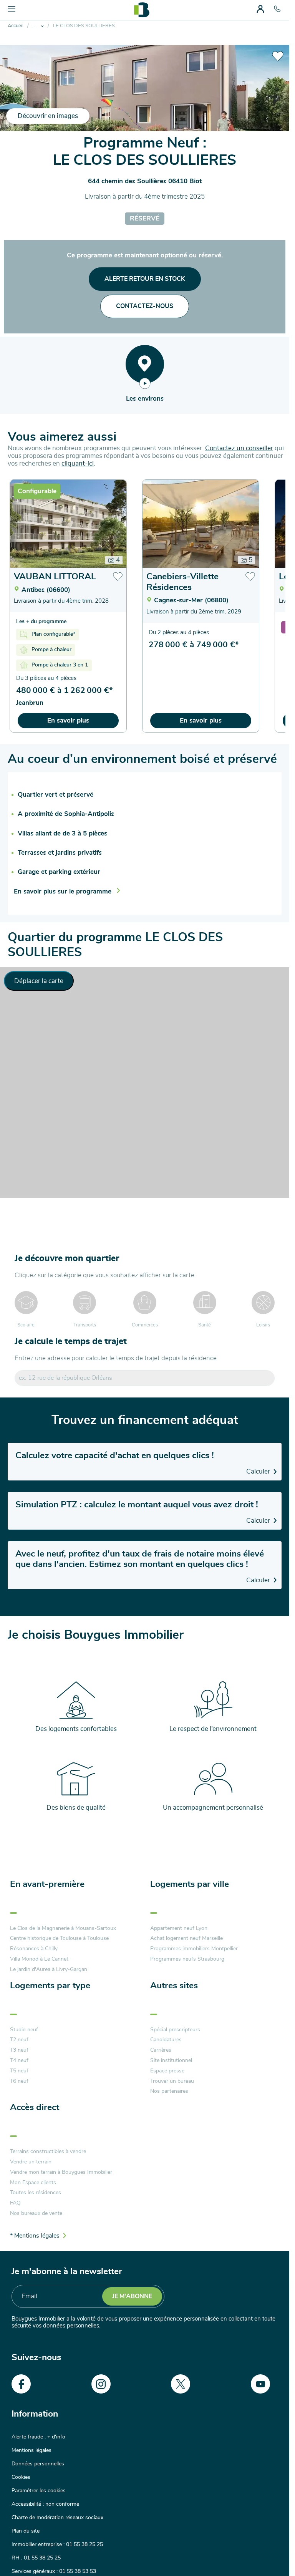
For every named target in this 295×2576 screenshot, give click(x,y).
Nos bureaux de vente (36, 2213)
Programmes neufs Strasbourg (187, 1959)
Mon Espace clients (33, 2183)
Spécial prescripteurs (175, 2030)
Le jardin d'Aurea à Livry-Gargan (49, 1969)
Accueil (16, 26)
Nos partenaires (169, 2091)
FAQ (15, 2203)
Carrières (161, 2050)
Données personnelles (38, 2464)
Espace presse (167, 2071)
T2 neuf (19, 2040)
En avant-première (47, 1884)
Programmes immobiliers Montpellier (194, 1949)
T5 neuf (19, 2071)
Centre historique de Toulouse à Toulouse (59, 1938)
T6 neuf (19, 2081)
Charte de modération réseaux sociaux (57, 2518)
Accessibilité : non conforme (45, 2504)
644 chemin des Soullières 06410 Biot (145, 181)
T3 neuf (19, 2050)
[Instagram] (101, 2384)
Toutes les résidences (36, 2193)
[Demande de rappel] (266, 2553)
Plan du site (26, 2531)
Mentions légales (31, 2450)
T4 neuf (19, 2060)
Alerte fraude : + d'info (38, 2437)
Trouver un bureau (172, 2081)
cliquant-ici (78, 463)
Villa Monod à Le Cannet (39, 1959)
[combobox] (145, 1378)
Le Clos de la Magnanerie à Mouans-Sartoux (63, 1928)
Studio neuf (24, 2030)
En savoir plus (68, 720)
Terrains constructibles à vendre (48, 2152)
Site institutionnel (171, 2060)
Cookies (21, 2477)
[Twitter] (181, 2384)
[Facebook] (21, 2384)
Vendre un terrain (31, 2162)
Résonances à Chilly (34, 1949)
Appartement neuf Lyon (179, 1928)
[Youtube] (260, 2384)
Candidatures (166, 2040)
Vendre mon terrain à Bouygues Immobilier (61, 2172)
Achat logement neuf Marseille (186, 1938)
